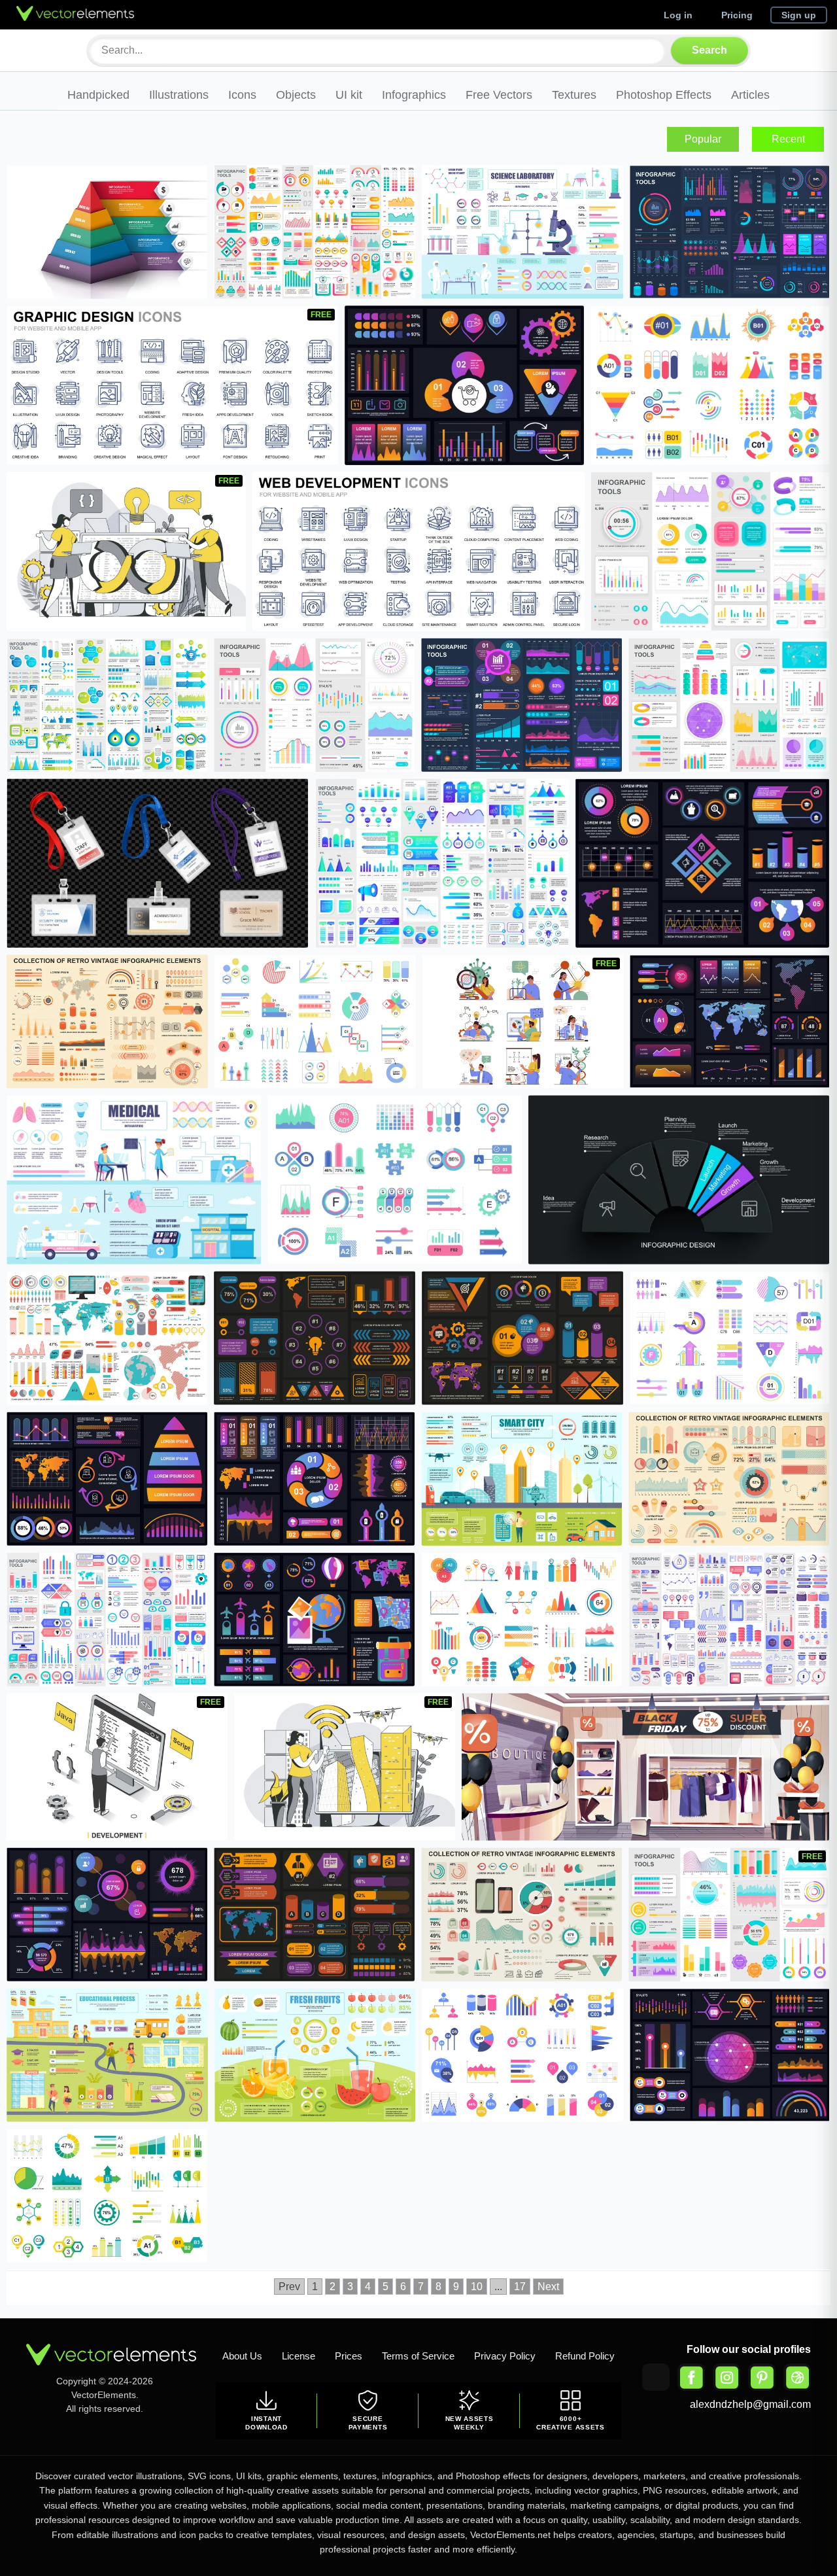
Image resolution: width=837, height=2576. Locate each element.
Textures (574, 95)
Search (709, 50)
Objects (296, 95)
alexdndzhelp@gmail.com (750, 2404)
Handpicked (98, 95)
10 (477, 2287)
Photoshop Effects (664, 95)
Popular (703, 139)
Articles (750, 95)
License (299, 2356)
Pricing (737, 15)
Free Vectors (499, 95)
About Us (242, 2356)
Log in (678, 15)
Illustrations (179, 95)
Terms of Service (418, 2356)
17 (520, 2287)
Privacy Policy (505, 2356)
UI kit (349, 95)
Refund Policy (585, 2356)
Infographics (414, 95)
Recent (788, 139)
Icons (242, 95)
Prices (349, 2356)
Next (548, 2287)
